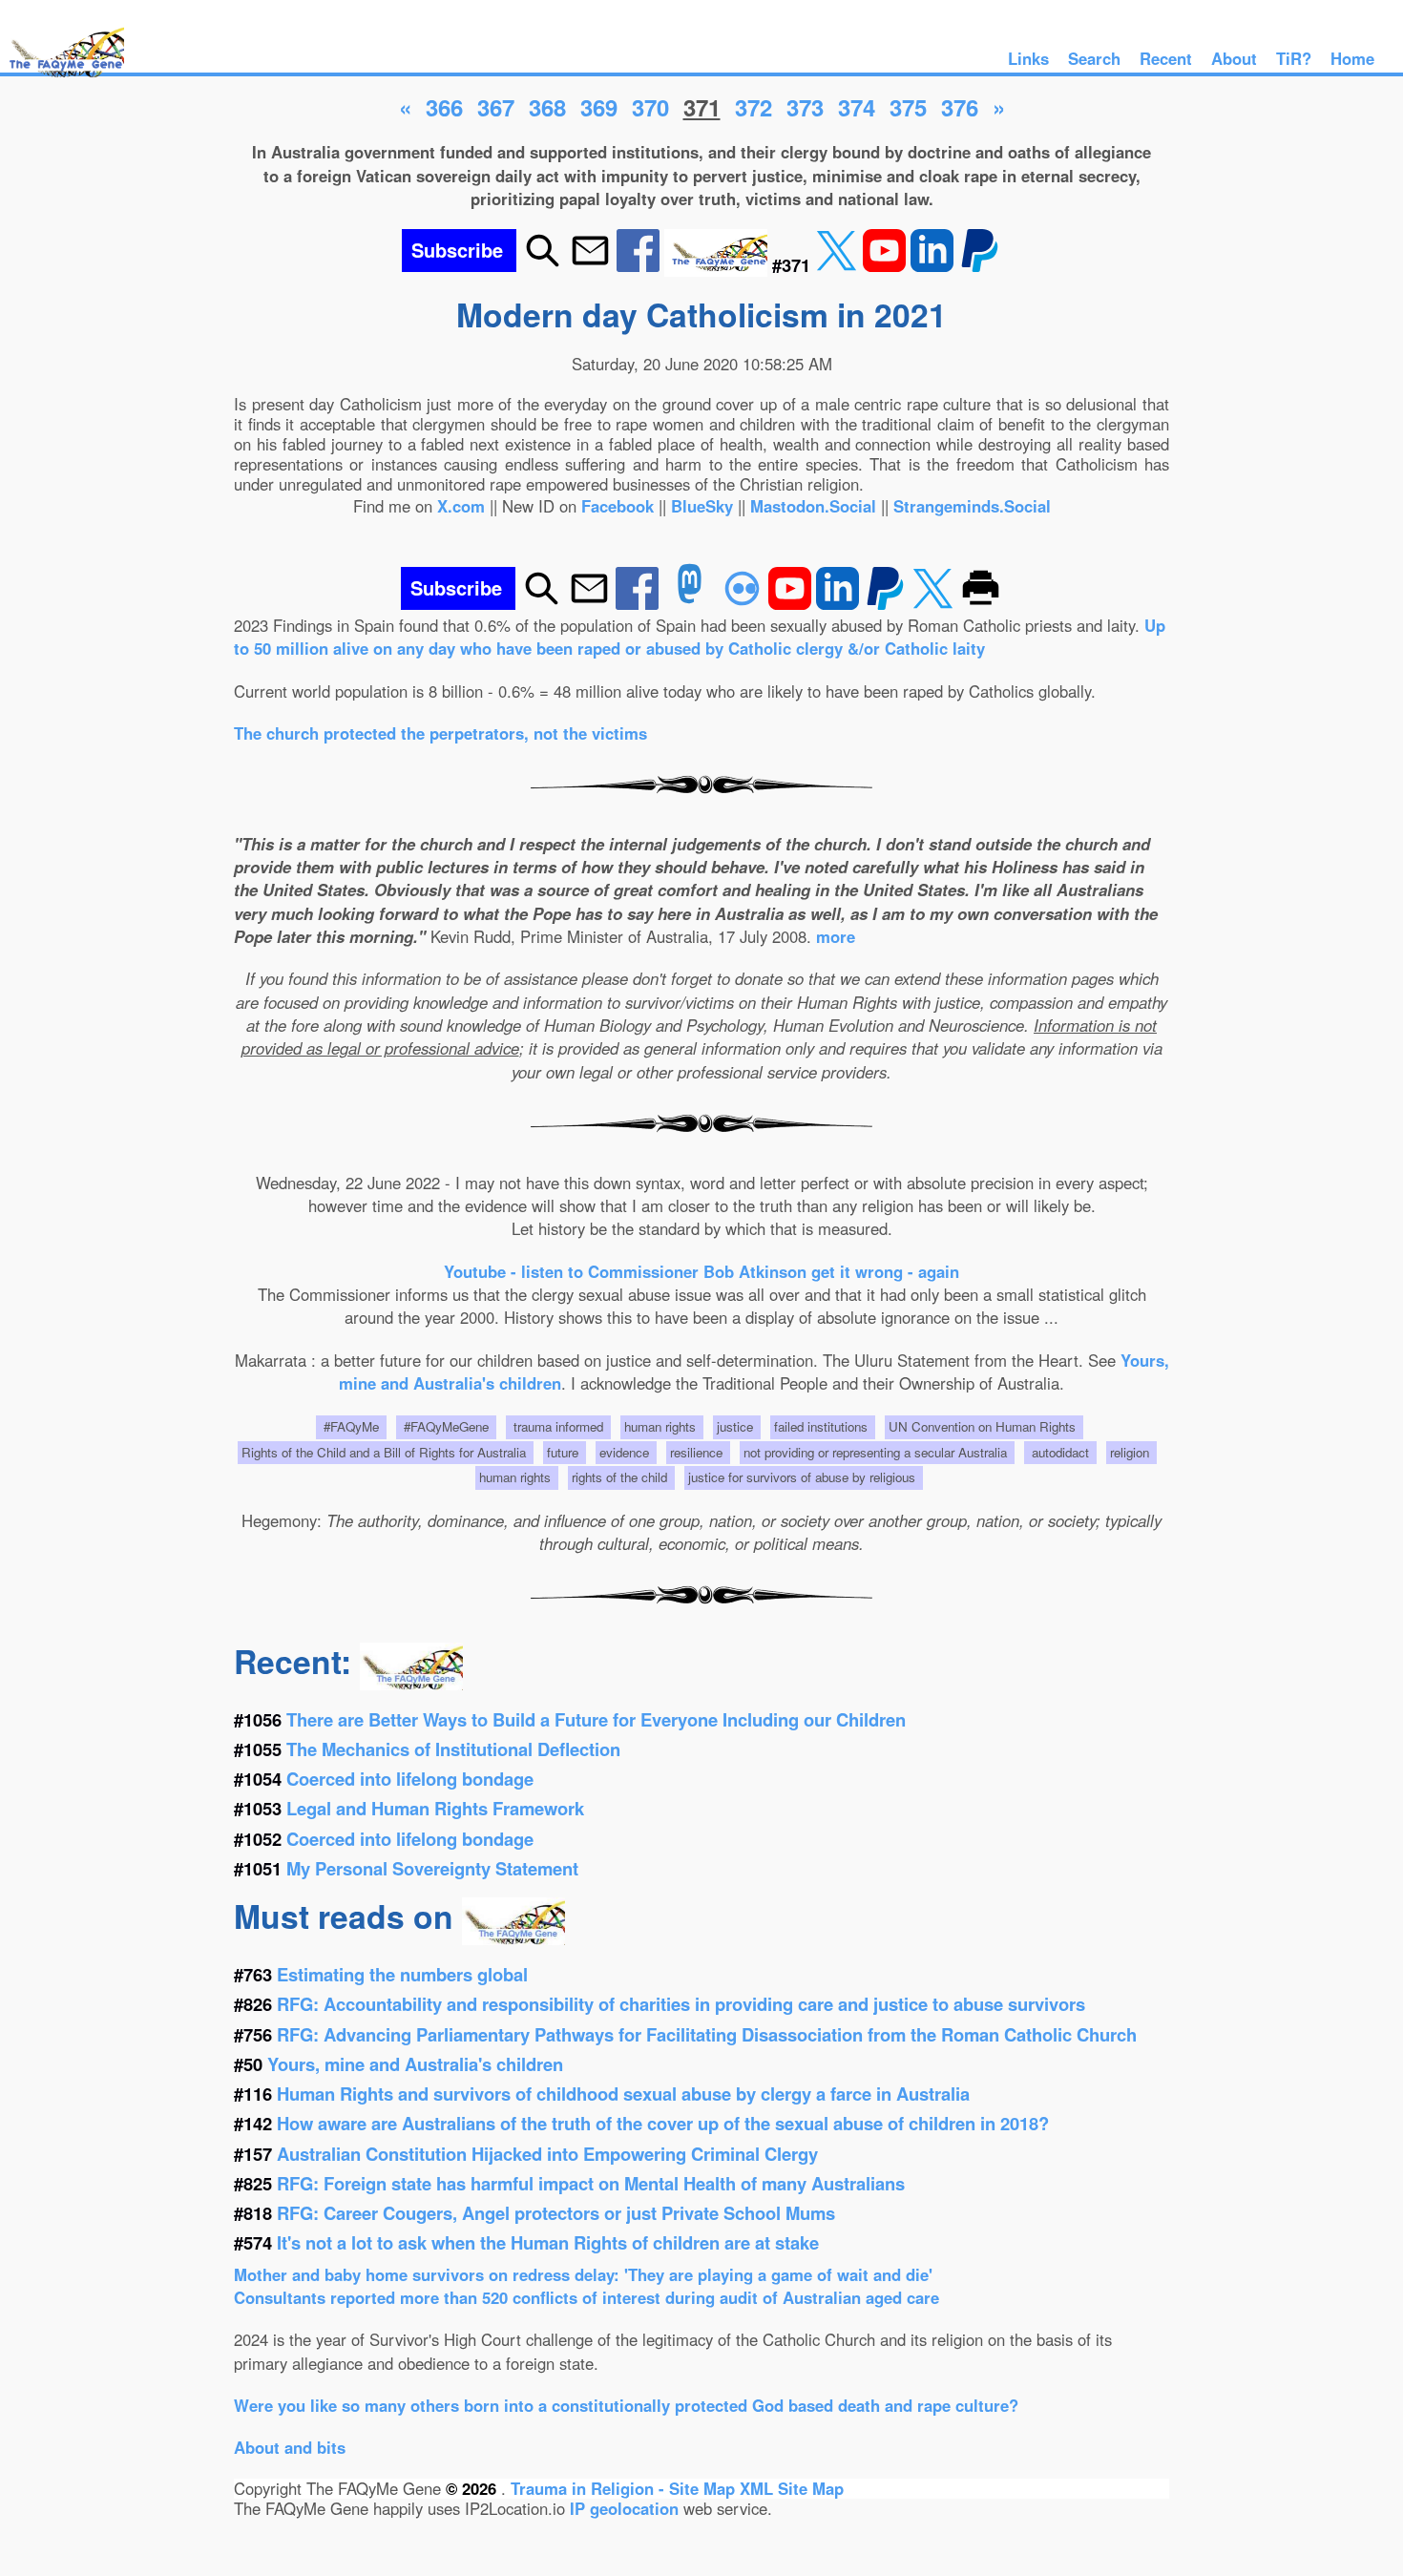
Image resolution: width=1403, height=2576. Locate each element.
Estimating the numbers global (402, 1974)
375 (908, 107)
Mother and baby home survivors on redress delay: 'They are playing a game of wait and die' (583, 2274)
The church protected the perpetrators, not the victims (440, 733)
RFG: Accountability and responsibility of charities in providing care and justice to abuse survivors (681, 2004)
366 (444, 107)
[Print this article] (981, 603)
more (836, 936)
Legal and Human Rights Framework (435, 1808)
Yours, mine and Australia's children (415, 2064)
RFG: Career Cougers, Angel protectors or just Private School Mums (556, 2213)
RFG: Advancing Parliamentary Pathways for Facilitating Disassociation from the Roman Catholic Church (707, 2034)
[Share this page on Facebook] (640, 265)
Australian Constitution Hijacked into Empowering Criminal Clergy (547, 2154)
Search (1094, 58)
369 (599, 107)
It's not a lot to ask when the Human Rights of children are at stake (548, 2242)
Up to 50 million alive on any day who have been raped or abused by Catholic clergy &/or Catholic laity (700, 637)
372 (754, 107)
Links (1028, 58)
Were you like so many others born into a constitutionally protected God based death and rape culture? (626, 2405)
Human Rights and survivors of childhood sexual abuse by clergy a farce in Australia (623, 2094)
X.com (461, 506)
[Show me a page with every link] (718, 265)
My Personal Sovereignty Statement (432, 1868)
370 (650, 107)
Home (1352, 58)
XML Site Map (792, 2488)
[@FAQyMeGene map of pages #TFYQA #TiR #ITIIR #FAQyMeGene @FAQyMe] (62, 78)
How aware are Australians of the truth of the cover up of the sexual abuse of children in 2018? (663, 2123)
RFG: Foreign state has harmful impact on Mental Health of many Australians (591, 2183)
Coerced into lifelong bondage (410, 1779)
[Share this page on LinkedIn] (934, 265)
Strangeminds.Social (972, 506)
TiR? (1294, 58)
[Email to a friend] (590, 265)
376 (960, 107)
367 (496, 107)
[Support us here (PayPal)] (980, 265)
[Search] (543, 265)
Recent (1166, 58)
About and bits (290, 2447)
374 (857, 107)
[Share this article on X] (839, 265)
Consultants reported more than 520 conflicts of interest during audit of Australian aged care (586, 2297)
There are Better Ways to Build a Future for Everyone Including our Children (596, 1719)
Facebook (618, 506)
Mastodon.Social (813, 506)
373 (805, 107)
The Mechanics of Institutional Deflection (453, 1749)
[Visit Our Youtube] (887, 265)
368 (547, 107)
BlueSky (702, 506)
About (1234, 58)
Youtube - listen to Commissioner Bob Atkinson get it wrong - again (701, 1271)
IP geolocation (624, 2508)
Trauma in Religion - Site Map (625, 2488)
